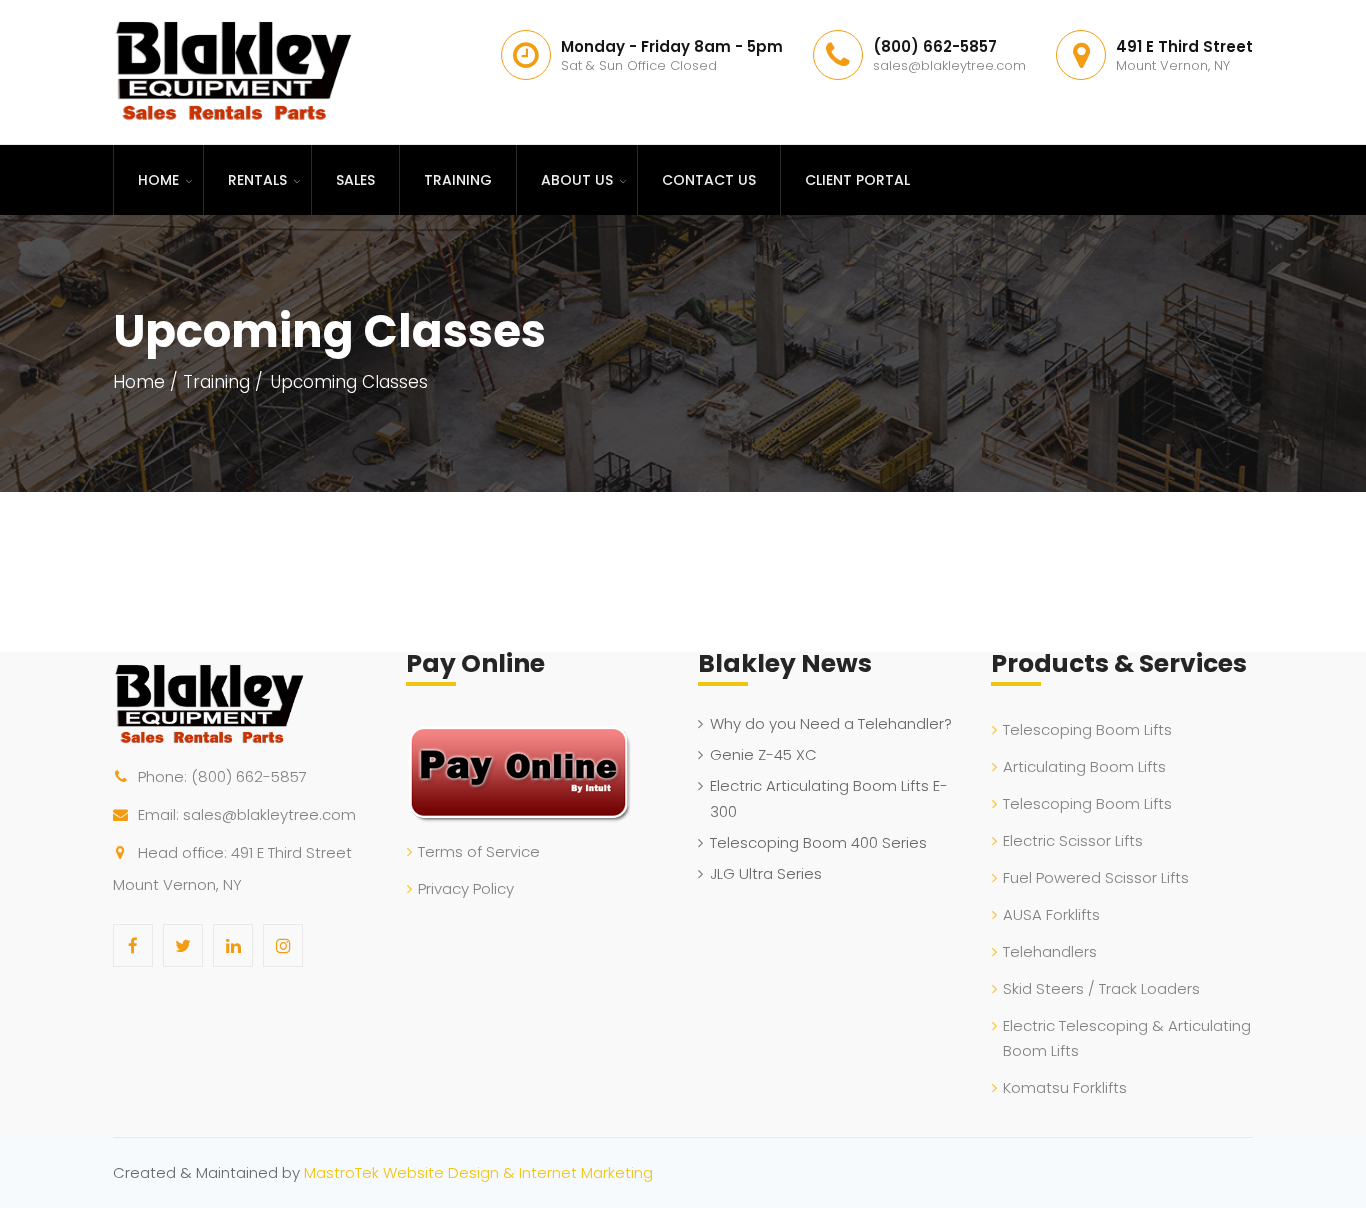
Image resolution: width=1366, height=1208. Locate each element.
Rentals (257, 180)
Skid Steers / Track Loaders (1101, 988)
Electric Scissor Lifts (1073, 840)
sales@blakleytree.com (269, 814)
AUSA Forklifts (1051, 914)
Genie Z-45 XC (763, 754)
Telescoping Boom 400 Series (818, 842)
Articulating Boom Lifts (1084, 766)
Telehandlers (1050, 951)
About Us (577, 180)
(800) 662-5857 (249, 776)
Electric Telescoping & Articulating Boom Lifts (1127, 1038)
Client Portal (857, 180)
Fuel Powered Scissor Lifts (1096, 877)
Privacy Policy (466, 888)
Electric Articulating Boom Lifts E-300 (829, 798)
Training (458, 180)
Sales (355, 180)
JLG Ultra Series (766, 873)
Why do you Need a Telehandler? (831, 723)
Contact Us (709, 180)
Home (158, 180)
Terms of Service (479, 851)
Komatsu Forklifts (1065, 1087)
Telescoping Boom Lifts (1087, 729)
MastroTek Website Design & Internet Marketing (478, 1172)
